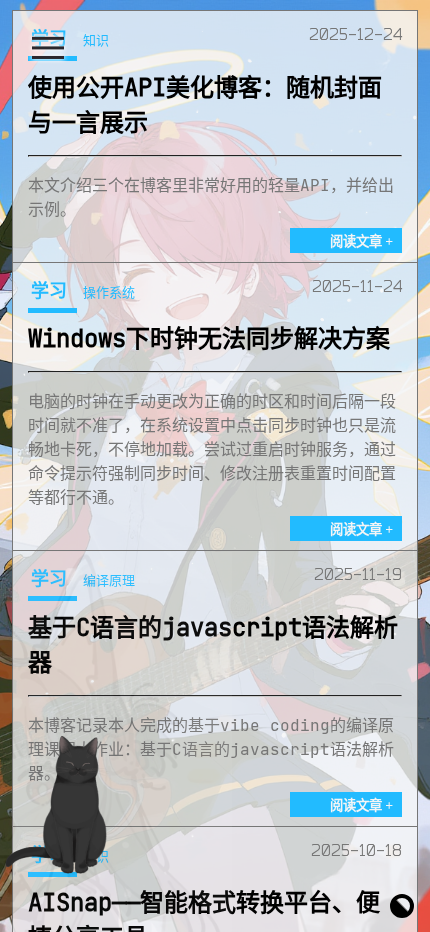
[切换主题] (402, 904)
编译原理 (109, 580)
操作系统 (109, 292)
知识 (96, 40)
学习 (49, 290)
